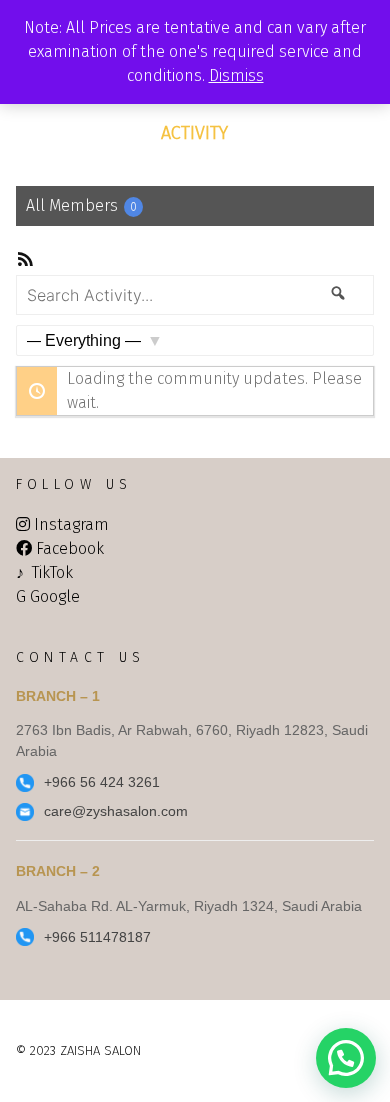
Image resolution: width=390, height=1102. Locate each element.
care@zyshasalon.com (116, 811)
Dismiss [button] (236, 75)
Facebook (70, 548)
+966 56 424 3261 (102, 782)
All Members (81, 205)
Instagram (71, 524)
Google (55, 596)
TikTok (52, 572)
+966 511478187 (97, 937)
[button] (346, 1058)
